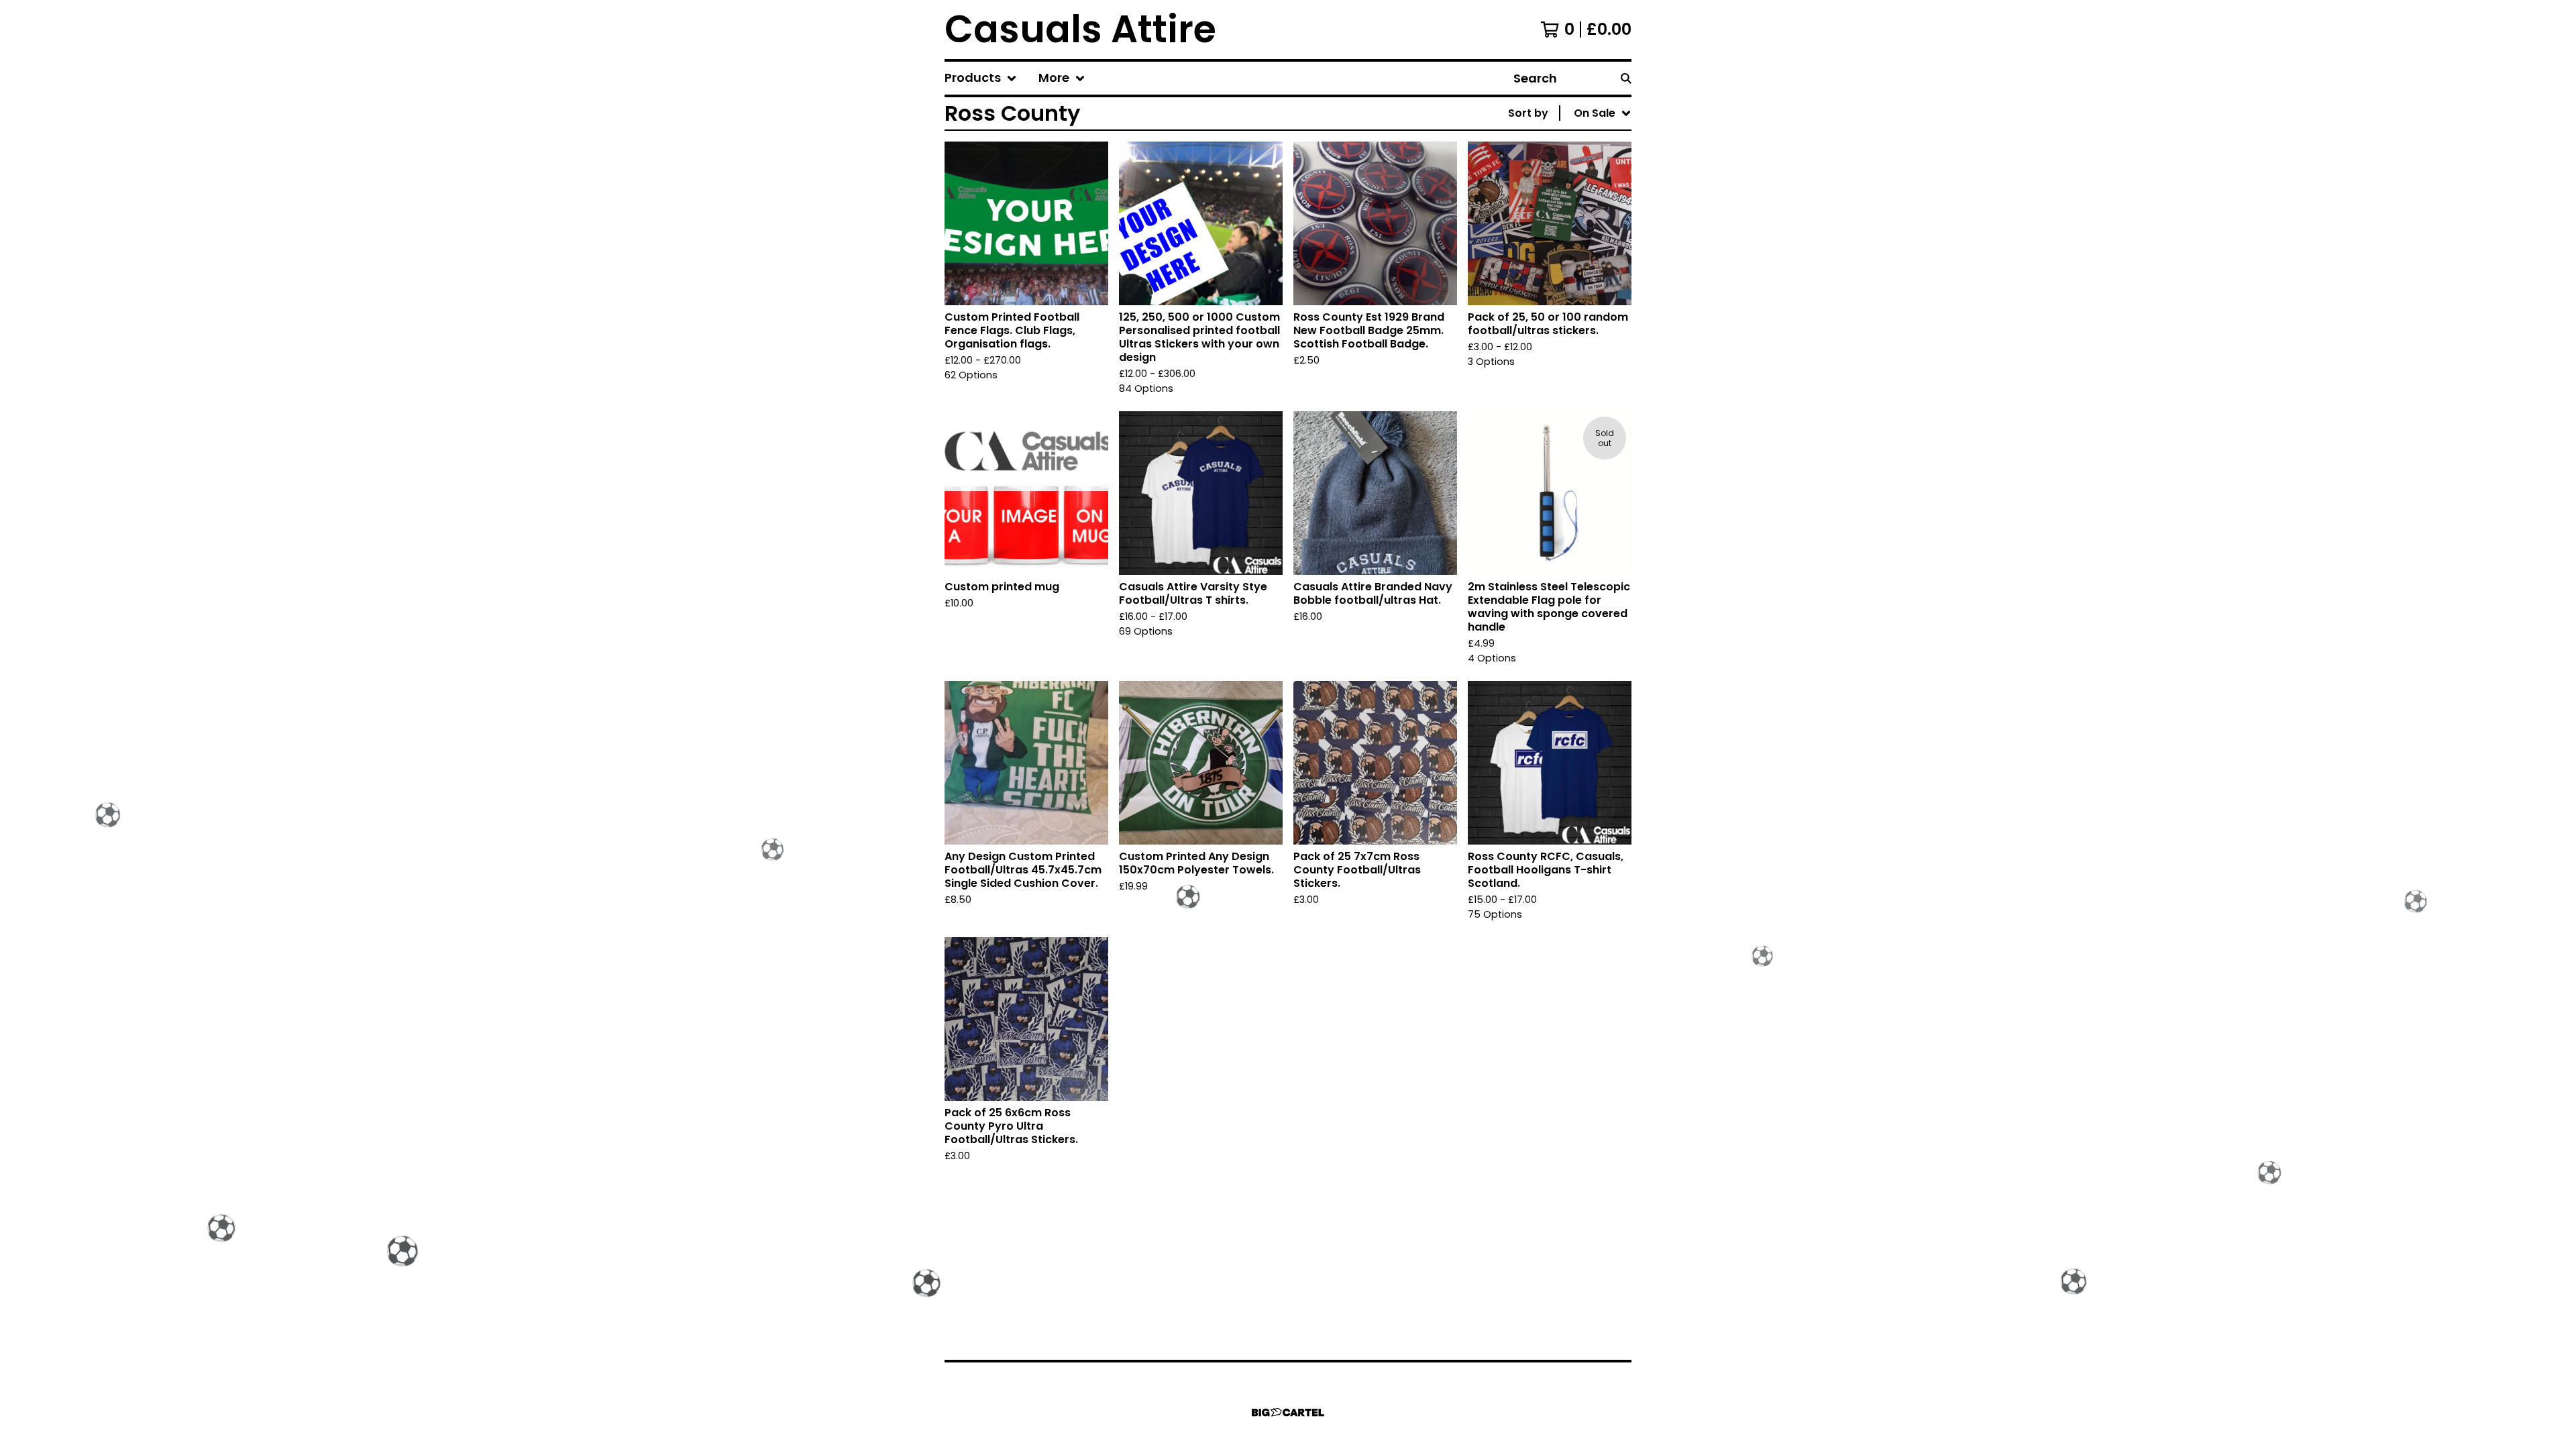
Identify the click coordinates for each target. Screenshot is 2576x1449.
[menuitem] (981, 78)
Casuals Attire (1080, 30)
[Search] (1626, 78)
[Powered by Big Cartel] (1288, 1412)
